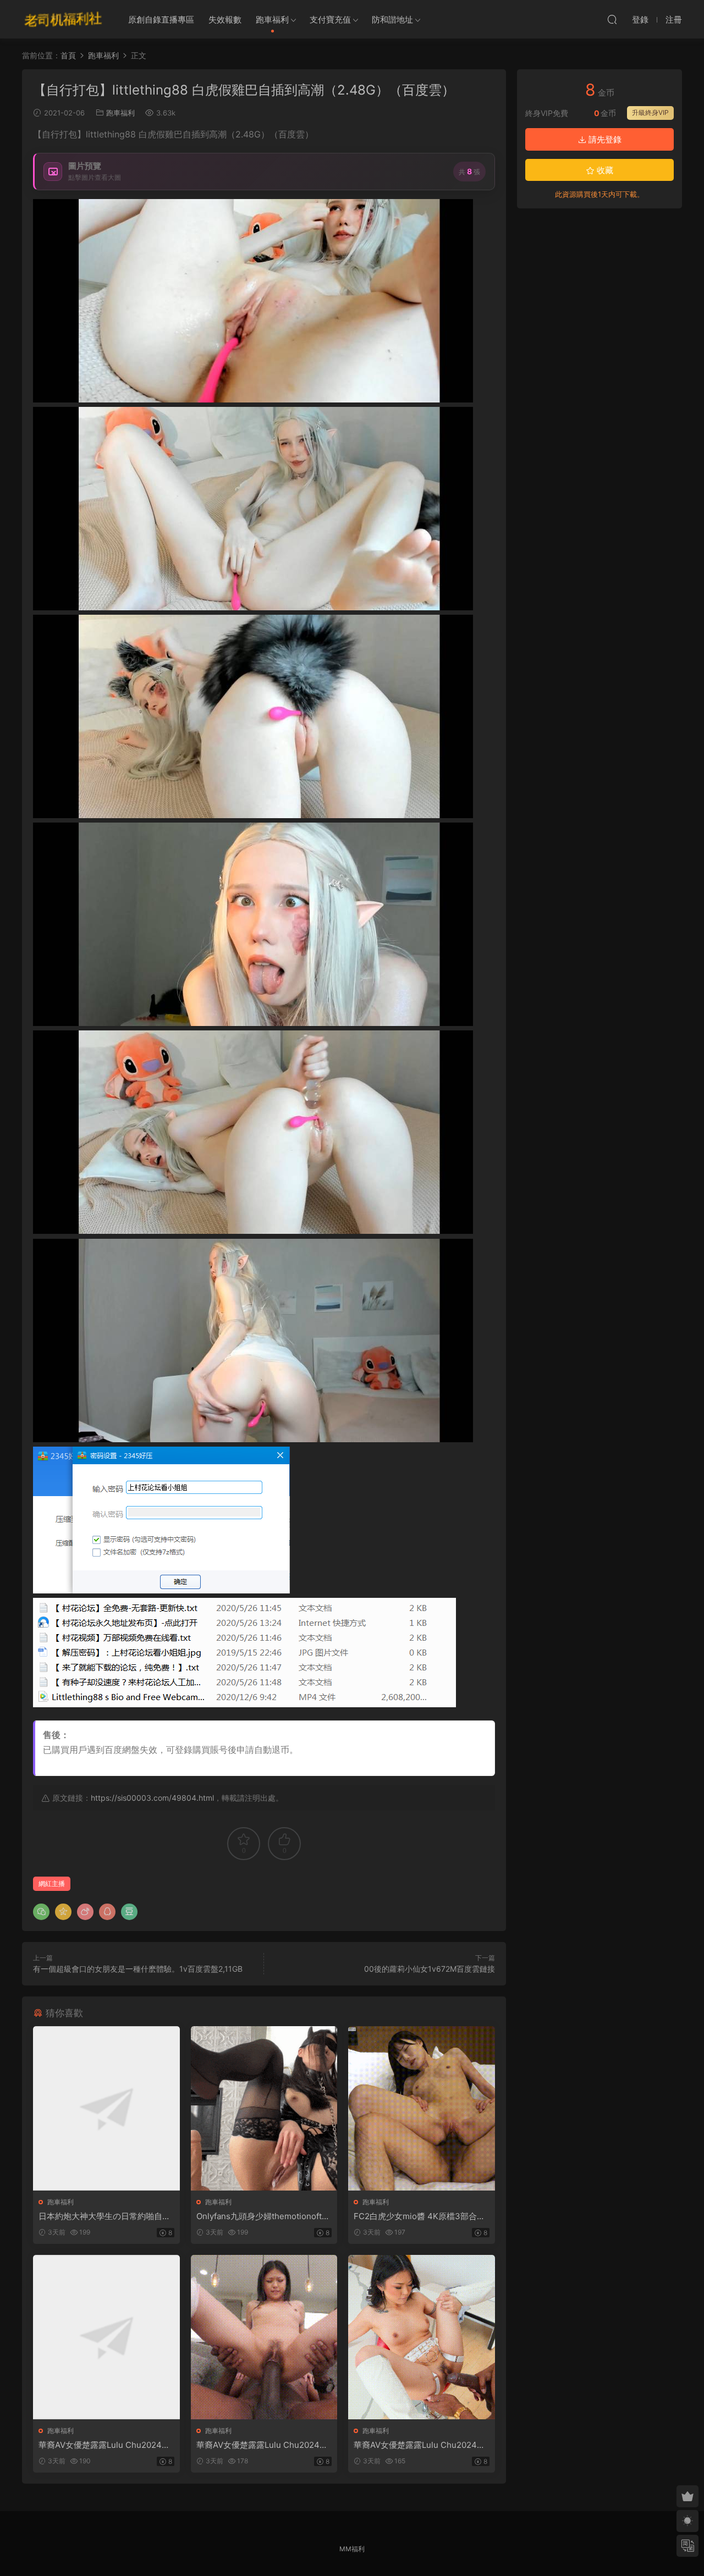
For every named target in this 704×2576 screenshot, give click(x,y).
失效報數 (225, 20)
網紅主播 (52, 1883)
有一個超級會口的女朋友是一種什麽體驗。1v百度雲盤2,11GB (138, 1969)
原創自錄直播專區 (161, 20)
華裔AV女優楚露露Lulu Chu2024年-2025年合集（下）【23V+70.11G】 (421, 2445)
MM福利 (352, 2549)
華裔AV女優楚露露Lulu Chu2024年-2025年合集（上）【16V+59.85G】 (106, 2445)
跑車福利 (272, 20)
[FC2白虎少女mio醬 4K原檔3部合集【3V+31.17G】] (422, 2108)
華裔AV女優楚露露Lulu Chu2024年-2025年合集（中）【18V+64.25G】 (264, 2445)
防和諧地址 (392, 20)
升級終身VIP (650, 112)
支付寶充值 (330, 20)
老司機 (63, 19)
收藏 (604, 170)
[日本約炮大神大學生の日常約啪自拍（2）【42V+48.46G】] (106, 2108)
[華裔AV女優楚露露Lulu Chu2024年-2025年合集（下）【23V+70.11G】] (422, 2337)
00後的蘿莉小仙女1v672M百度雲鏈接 (430, 1969)
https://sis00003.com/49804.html (152, 1798)
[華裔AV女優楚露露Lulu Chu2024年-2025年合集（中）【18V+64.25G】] (264, 2337)
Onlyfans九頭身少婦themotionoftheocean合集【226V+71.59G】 (264, 2216)
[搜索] (612, 19)
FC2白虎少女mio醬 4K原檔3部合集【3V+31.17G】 (419, 2216)
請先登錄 (604, 139)
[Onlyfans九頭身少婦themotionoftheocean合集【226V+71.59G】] (264, 2108)
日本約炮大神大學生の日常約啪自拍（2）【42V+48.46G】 (105, 2216)
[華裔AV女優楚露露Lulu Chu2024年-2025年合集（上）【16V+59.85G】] (106, 2337)
